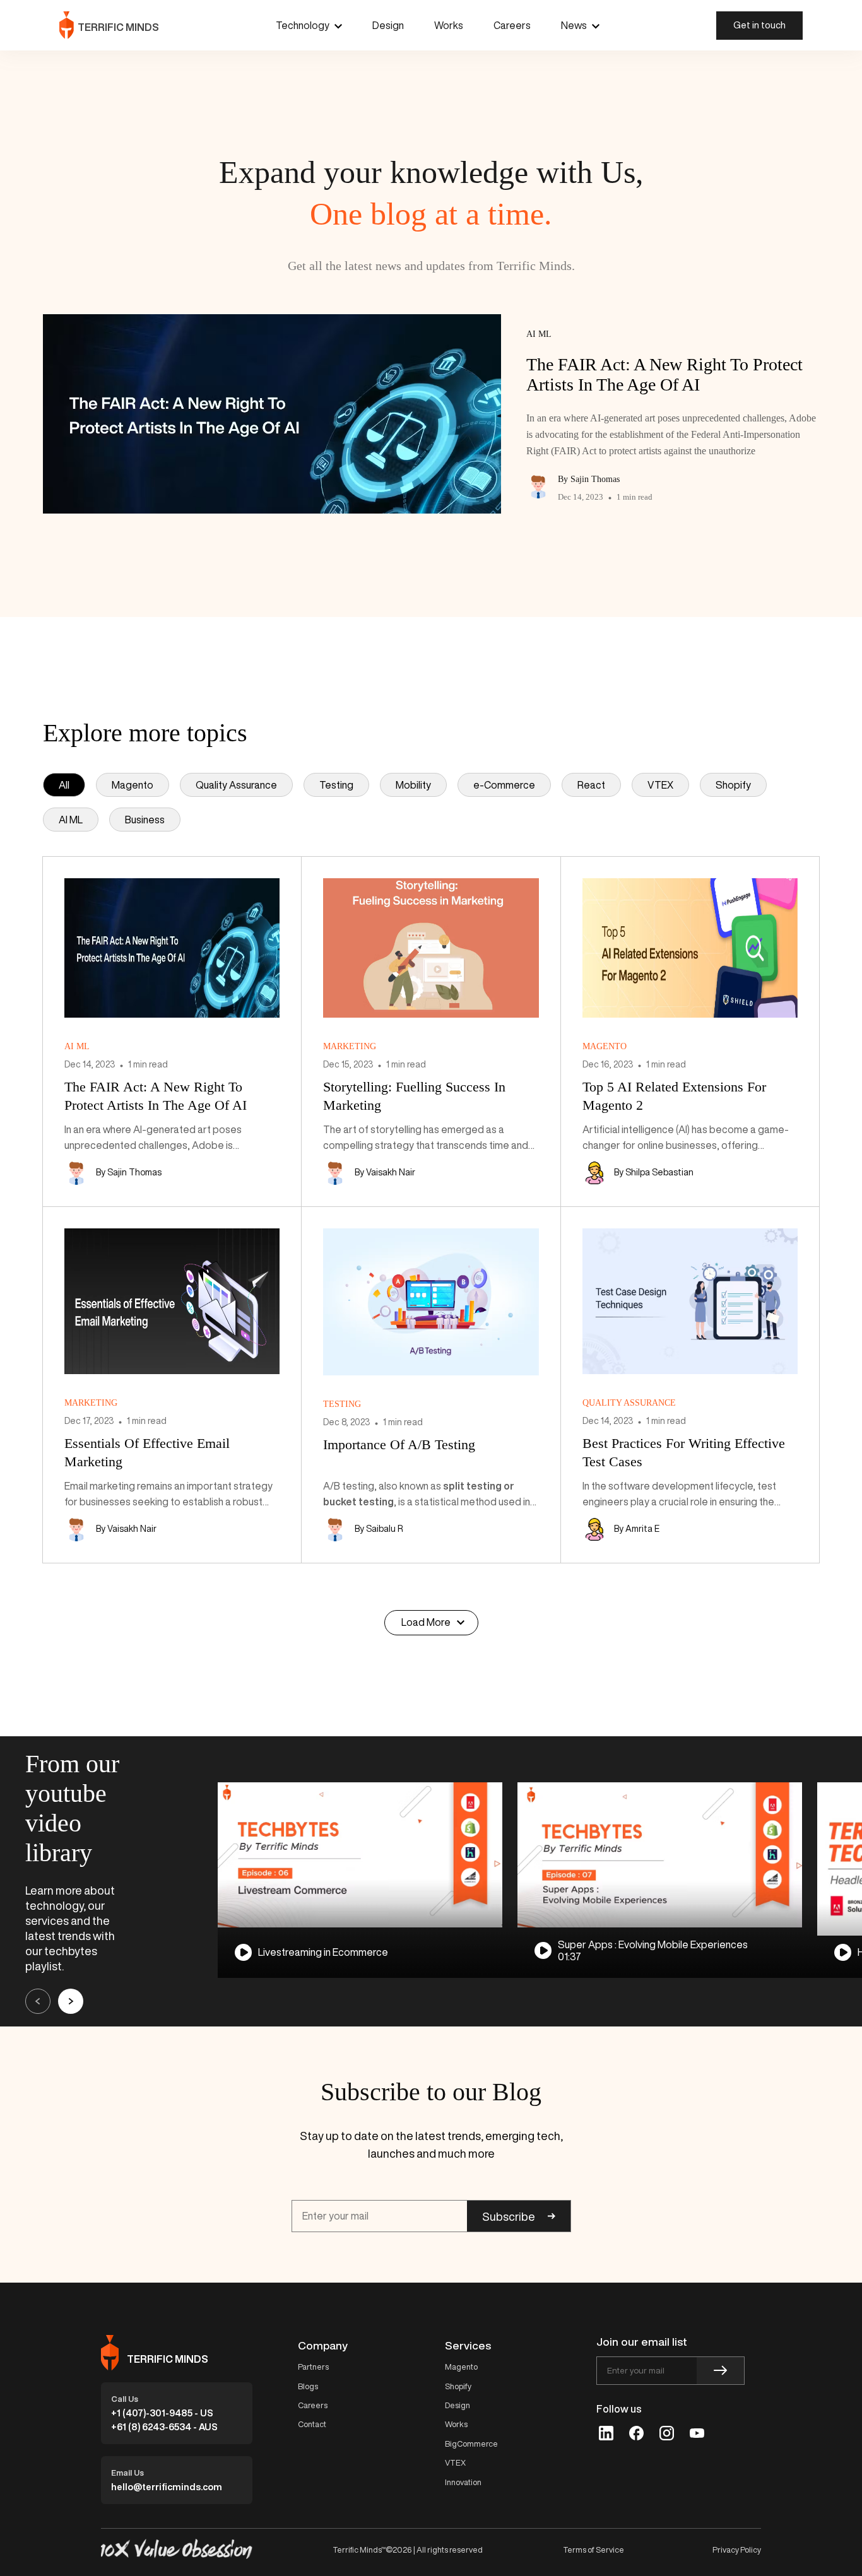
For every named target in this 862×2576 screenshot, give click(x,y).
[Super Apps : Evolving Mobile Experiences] (660, 1855)
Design (388, 25)
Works (449, 25)
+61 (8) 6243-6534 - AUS (164, 2427)
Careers (512, 25)
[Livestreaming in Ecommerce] (360, 1855)
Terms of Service (593, 2550)
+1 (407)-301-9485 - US (162, 2413)
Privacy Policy (737, 2550)
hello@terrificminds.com (167, 2487)
